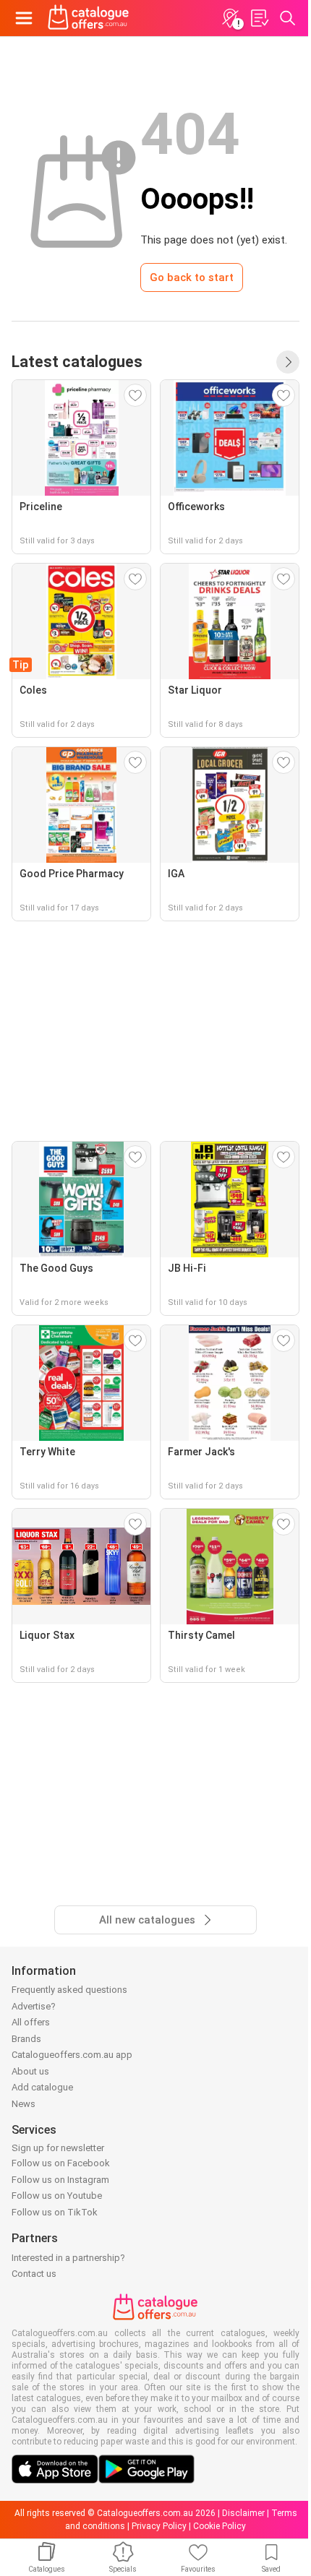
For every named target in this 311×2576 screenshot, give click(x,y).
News (24, 2104)
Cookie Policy (220, 2526)
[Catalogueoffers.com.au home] (89, 18)
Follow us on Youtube (57, 2196)
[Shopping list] (259, 18)
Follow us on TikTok (55, 2212)
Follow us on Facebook (61, 2163)
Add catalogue (42, 2087)
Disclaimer (243, 2513)
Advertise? (34, 2006)
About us (30, 2071)
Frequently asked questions (69, 1990)
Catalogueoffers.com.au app (72, 2055)
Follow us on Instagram (60, 2180)
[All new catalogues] (288, 362)
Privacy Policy (159, 2526)
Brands (26, 2039)
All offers (31, 2022)
